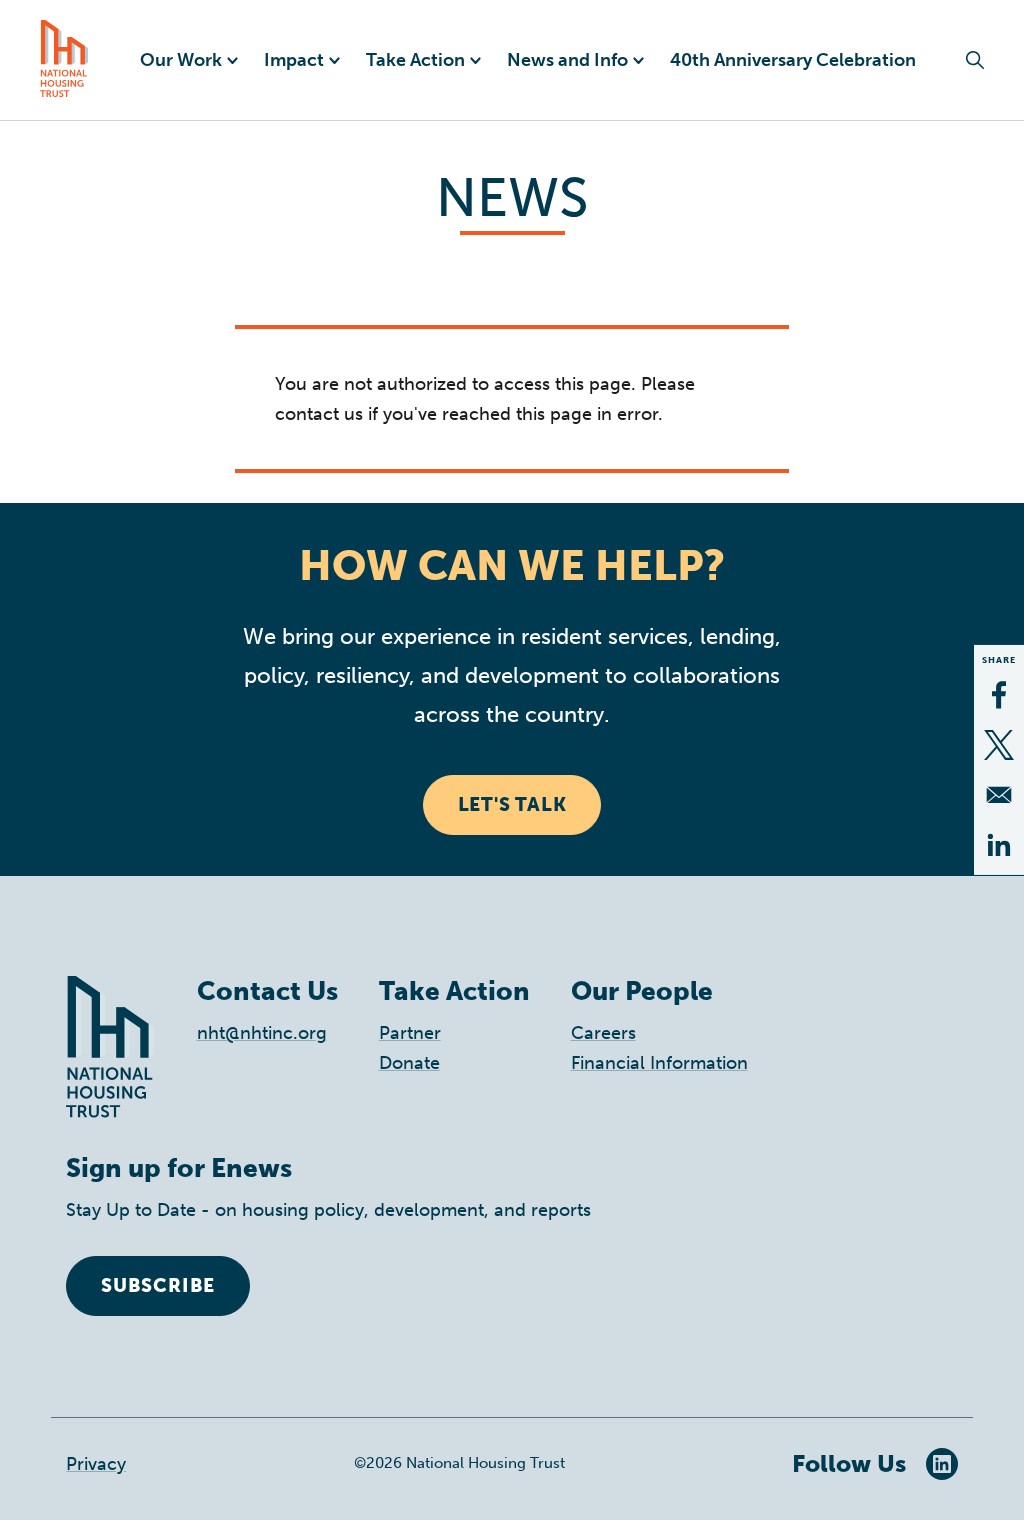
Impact (294, 60)
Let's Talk (512, 804)
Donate (409, 1063)
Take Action (415, 60)
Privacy (96, 1464)
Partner (410, 1033)
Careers (603, 1033)
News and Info (567, 60)
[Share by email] (999, 795)
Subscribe (158, 1285)
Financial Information (659, 1063)
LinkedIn (942, 1464)
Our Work (181, 60)
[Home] (64, 60)
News (512, 197)
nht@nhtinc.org (262, 1033)
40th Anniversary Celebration (793, 60)
